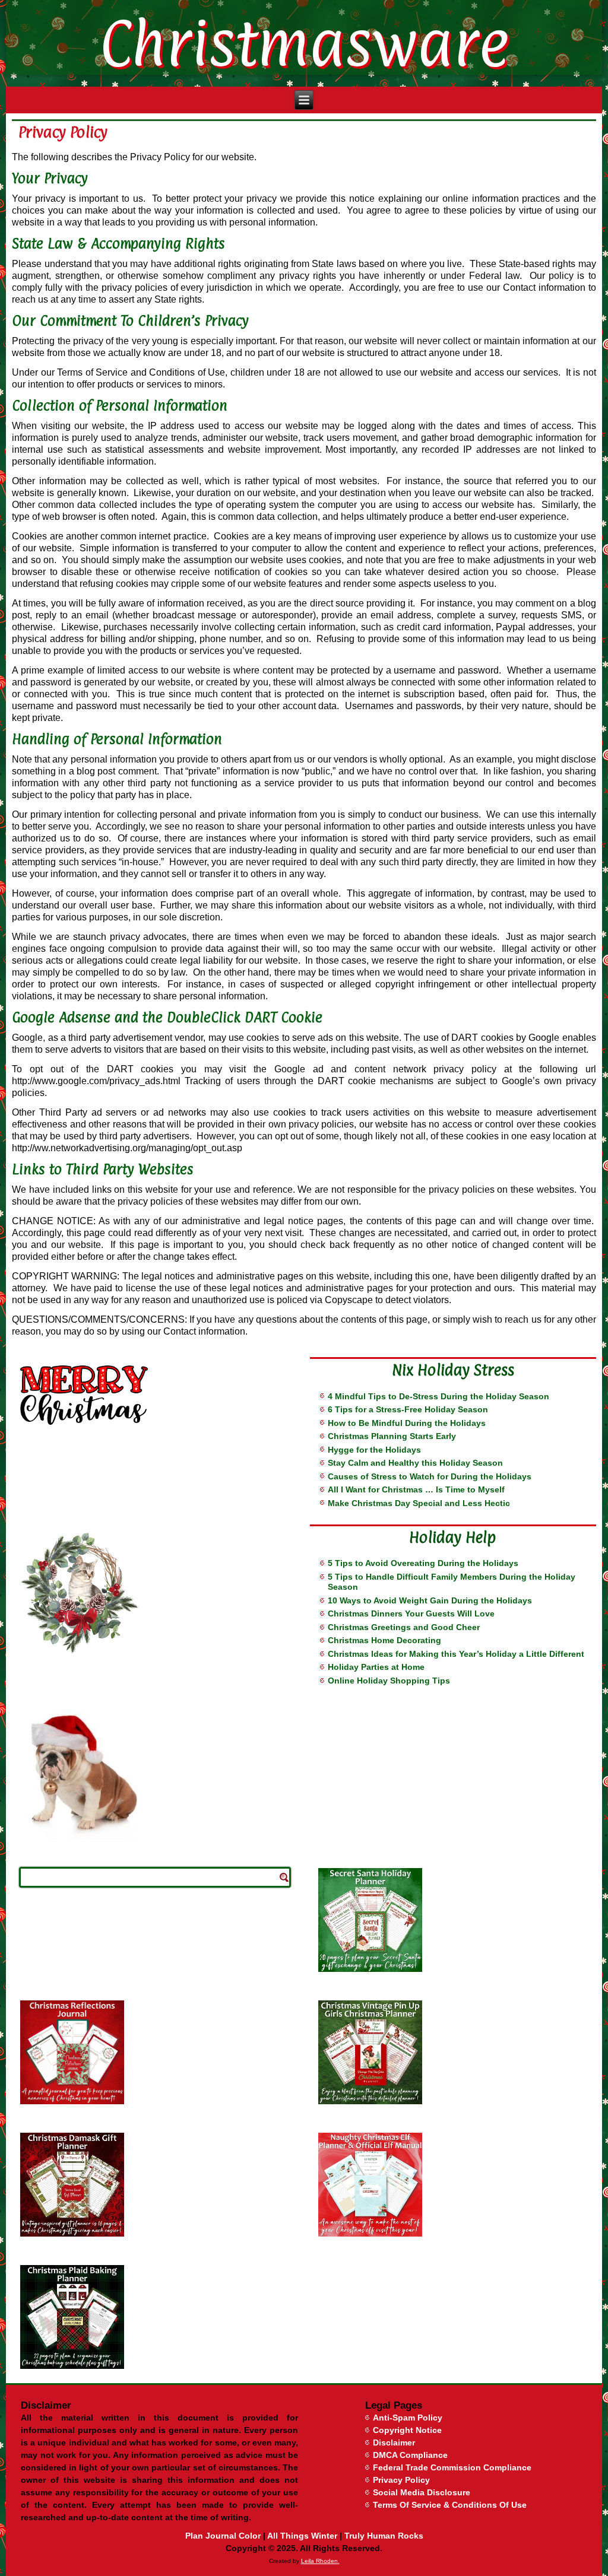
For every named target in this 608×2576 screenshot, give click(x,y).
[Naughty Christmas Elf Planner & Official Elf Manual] (453, 2185)
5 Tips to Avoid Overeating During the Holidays (423, 1563)
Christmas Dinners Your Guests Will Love (411, 1613)
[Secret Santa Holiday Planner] (453, 1920)
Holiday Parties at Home (376, 1667)
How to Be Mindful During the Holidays (407, 1423)
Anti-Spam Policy (408, 2418)
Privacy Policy (401, 2480)
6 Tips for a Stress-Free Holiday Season (408, 1409)
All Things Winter (302, 2536)
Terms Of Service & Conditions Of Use (450, 2505)
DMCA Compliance (410, 2455)
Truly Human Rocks (384, 2536)
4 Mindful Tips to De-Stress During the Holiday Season (438, 1396)
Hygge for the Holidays (374, 1450)
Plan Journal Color (223, 2536)
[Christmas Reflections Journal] (155, 2052)
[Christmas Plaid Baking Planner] (155, 2317)
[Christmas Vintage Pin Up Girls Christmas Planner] (453, 2052)
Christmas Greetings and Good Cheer (404, 1627)
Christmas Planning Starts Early (392, 1436)
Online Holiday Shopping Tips (389, 1681)
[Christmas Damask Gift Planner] (155, 2185)
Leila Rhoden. (320, 2561)
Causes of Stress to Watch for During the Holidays (430, 1476)
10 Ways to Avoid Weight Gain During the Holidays (430, 1600)
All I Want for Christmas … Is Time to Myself (416, 1489)
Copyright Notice (407, 2430)
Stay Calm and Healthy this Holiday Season (415, 1463)
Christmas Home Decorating (384, 1640)
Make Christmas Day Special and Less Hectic (419, 1503)
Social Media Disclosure (422, 2492)
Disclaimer (394, 2442)
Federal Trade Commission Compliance (452, 2467)
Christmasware (304, 43)
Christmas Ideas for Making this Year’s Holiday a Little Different (456, 1654)
